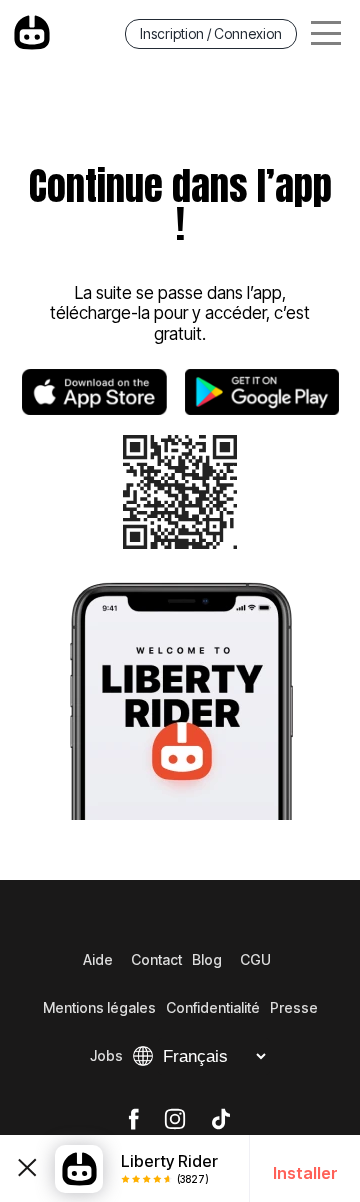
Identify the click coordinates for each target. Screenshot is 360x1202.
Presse (294, 1007)
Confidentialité (213, 1007)
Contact (156, 959)
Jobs (106, 1055)
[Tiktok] (221, 1120)
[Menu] (326, 33)
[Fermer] (27, 1168)
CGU (255, 959)
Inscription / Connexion (211, 33)
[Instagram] (175, 1120)
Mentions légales (99, 1007)
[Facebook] (133, 1120)
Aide (98, 959)
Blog (207, 959)
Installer (305, 1173)
